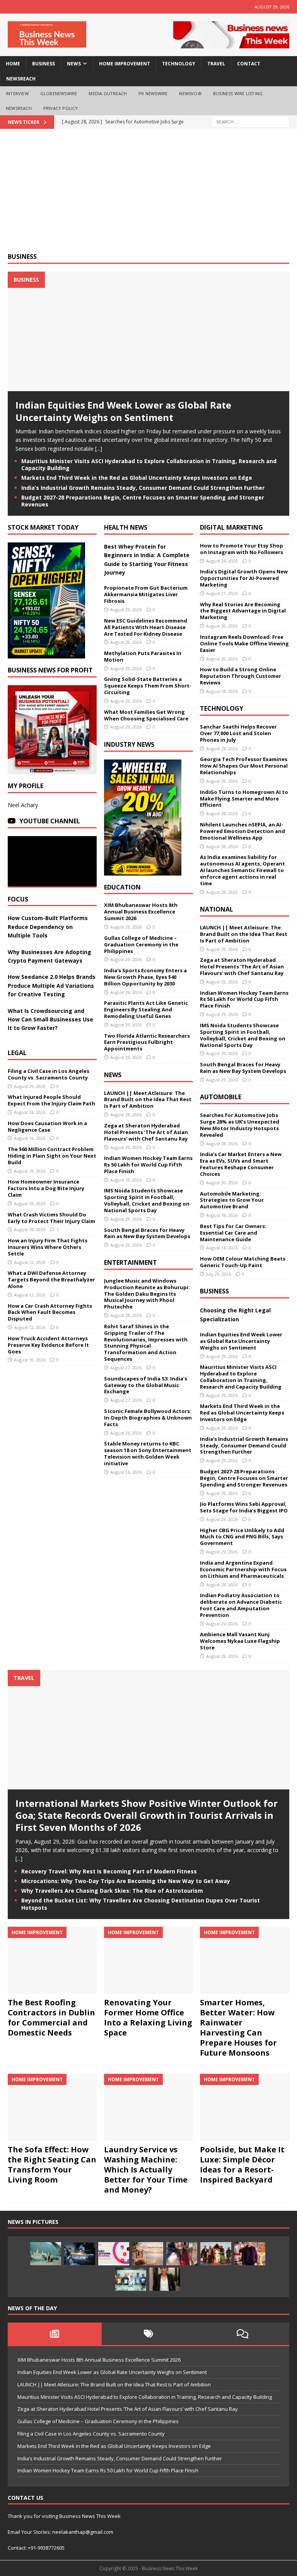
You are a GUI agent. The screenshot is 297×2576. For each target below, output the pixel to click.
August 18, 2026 (30, 1203)
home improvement (125, 64)
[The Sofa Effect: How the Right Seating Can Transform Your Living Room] (52, 2107)
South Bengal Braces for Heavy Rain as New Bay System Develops (147, 1233)
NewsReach (21, 79)
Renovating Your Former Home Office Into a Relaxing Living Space (148, 2018)
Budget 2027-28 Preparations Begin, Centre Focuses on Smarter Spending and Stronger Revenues (143, 501)
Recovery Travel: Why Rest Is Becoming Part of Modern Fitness (109, 1871)
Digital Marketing (231, 527)
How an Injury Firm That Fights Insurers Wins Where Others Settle (48, 1247)
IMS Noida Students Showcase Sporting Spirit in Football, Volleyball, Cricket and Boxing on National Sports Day (147, 1200)
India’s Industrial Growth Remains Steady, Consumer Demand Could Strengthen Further (143, 488)
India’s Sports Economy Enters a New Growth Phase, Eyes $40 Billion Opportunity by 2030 (145, 977)
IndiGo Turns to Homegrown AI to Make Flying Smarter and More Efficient (244, 799)
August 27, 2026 (126, 1368)
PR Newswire (153, 93)
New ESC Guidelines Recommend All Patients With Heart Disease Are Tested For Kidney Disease (146, 627)
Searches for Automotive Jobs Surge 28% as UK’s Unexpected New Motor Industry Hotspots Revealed (240, 1125)
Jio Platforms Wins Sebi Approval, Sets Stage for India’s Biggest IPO (244, 1507)
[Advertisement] (148, 195)
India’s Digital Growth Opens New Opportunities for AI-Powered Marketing (244, 578)
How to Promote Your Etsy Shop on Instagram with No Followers (242, 549)
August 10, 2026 (30, 1360)
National (217, 909)
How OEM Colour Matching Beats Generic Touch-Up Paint (243, 1262)
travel (216, 64)
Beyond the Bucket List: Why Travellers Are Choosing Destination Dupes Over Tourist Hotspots (141, 1904)
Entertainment (131, 1262)
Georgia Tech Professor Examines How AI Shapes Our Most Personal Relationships (244, 766)
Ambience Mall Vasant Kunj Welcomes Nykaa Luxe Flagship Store (240, 1641)
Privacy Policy (61, 108)
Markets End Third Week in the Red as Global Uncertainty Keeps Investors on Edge (137, 478)
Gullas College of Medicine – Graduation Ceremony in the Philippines (141, 944)
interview (17, 93)
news (74, 64)
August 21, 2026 (222, 593)
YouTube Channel (50, 821)
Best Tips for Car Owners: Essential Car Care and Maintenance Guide (233, 1233)
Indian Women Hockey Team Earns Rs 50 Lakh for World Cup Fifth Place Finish (148, 1165)
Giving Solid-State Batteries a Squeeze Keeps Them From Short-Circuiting (148, 686)
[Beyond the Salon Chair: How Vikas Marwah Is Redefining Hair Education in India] (250, 2254)
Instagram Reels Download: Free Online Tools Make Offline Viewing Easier (244, 643)
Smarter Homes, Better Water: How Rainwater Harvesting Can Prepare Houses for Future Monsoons (238, 2028)
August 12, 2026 (30, 1262)
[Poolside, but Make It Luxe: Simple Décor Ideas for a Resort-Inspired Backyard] (244, 2107)
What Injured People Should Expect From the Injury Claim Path (51, 1100)
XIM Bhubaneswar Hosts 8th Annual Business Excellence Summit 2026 (141, 912)
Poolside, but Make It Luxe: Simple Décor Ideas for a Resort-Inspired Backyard (242, 2165)
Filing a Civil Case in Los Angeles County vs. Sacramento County (49, 1074)
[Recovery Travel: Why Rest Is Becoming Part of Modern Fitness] (46, 2254)
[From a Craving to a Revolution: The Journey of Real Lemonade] (165, 2279)
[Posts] (55, 2334)
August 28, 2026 (126, 1315)
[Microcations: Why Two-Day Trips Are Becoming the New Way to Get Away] (148, 2254)
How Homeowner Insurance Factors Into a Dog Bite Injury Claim (46, 1188)
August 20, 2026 (222, 626)
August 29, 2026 (30, 1086)
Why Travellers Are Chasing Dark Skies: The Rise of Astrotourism (112, 1891)
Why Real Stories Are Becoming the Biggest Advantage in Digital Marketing (243, 611)
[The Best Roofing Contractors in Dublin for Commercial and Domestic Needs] (52, 1960)
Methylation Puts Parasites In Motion (143, 656)
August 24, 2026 (222, 561)
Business (22, 257)
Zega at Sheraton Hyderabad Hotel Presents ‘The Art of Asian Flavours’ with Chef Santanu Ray (146, 1132)
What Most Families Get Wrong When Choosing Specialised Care (146, 715)
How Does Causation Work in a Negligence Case (47, 1126)
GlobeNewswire (59, 93)
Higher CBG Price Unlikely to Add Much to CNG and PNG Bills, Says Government (242, 1537)
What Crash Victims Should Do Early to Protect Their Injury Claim (51, 1218)
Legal (17, 1053)
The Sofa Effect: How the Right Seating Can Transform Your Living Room (52, 2165)
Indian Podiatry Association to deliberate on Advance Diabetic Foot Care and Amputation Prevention (241, 1605)
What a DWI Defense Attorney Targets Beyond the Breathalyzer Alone (51, 1279)
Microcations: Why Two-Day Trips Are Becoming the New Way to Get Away (126, 1881)
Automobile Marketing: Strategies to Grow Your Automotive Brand (232, 1200)
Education (122, 887)
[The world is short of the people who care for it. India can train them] (131, 2279)
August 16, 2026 (222, 1248)
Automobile (221, 1097)
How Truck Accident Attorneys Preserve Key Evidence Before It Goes (48, 1345)
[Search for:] (251, 121)
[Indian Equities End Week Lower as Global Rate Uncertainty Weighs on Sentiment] (148, 387)
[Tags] (149, 2334)
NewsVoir (190, 93)
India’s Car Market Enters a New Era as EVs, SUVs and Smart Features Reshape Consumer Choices (241, 1164)
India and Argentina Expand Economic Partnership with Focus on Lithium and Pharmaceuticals (243, 1569)
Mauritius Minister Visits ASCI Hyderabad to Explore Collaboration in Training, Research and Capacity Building (149, 464)
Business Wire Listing (238, 93)
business (44, 64)
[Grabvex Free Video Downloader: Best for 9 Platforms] (114, 2254)
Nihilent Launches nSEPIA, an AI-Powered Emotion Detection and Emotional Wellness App (242, 831)
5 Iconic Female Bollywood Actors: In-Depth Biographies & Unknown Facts (148, 1418)
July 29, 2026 (218, 1274)
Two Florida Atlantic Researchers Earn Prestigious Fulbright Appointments (147, 1042)
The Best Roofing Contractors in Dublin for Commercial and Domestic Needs (51, 2018)
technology (179, 64)
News (113, 1075)
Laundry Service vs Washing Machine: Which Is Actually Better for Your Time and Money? (146, 2170)
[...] (99, 449)
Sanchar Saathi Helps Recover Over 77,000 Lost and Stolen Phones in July (238, 733)
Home (13, 64)
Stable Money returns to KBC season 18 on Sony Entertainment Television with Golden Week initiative (148, 1453)
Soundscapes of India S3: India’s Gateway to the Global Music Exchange (146, 1385)
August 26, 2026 (30, 1112)
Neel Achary (23, 805)
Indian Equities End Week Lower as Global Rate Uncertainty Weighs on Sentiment (123, 411)
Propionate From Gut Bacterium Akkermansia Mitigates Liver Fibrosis (146, 594)
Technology (222, 708)
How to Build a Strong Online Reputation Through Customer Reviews (241, 676)
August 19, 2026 (30, 1138)
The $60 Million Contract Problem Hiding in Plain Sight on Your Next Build (52, 1156)
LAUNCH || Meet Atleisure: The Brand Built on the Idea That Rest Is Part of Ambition (148, 1100)
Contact (249, 64)
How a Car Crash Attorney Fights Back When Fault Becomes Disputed (50, 1312)
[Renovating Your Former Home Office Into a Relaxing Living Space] (148, 1960)
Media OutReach (108, 93)
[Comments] (242, 2334)
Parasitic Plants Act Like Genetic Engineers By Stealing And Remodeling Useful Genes (146, 1009)
